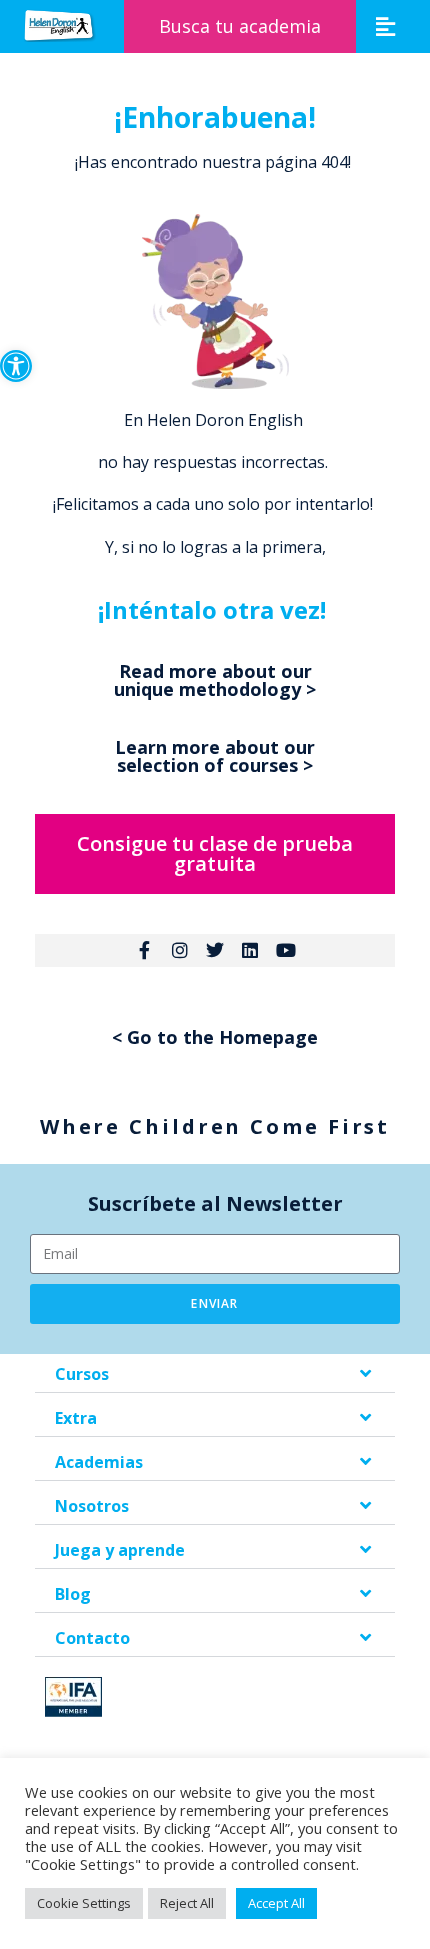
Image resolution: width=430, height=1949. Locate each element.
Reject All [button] (187, 1903)
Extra (76, 1418)
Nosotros (92, 1506)
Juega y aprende (120, 1550)
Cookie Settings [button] (84, 1903)
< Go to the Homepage (215, 1037)
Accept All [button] (276, 1903)
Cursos (82, 1374)
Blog (73, 1594)
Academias (99, 1462)
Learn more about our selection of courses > (215, 756)
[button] (16, 366)
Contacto (92, 1638)
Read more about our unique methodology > (215, 680)
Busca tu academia (240, 26)
